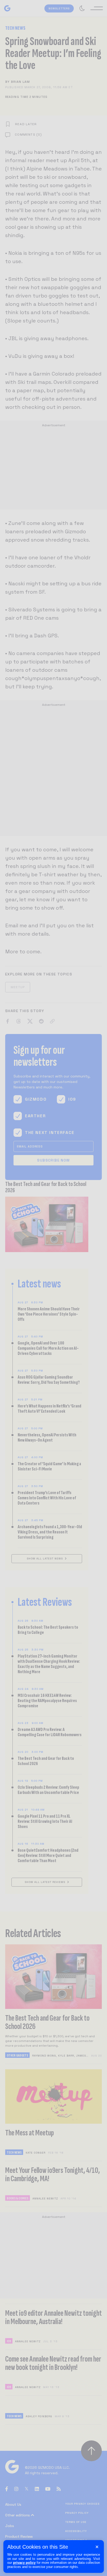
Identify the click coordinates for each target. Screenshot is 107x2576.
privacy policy (24, 2563)
